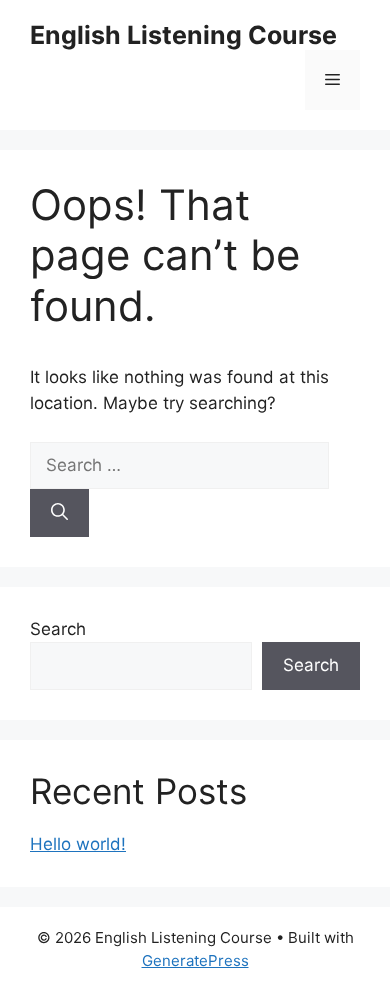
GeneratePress (195, 960)
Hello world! (78, 844)
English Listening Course (183, 35)
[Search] (59, 513)
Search (58, 629)
